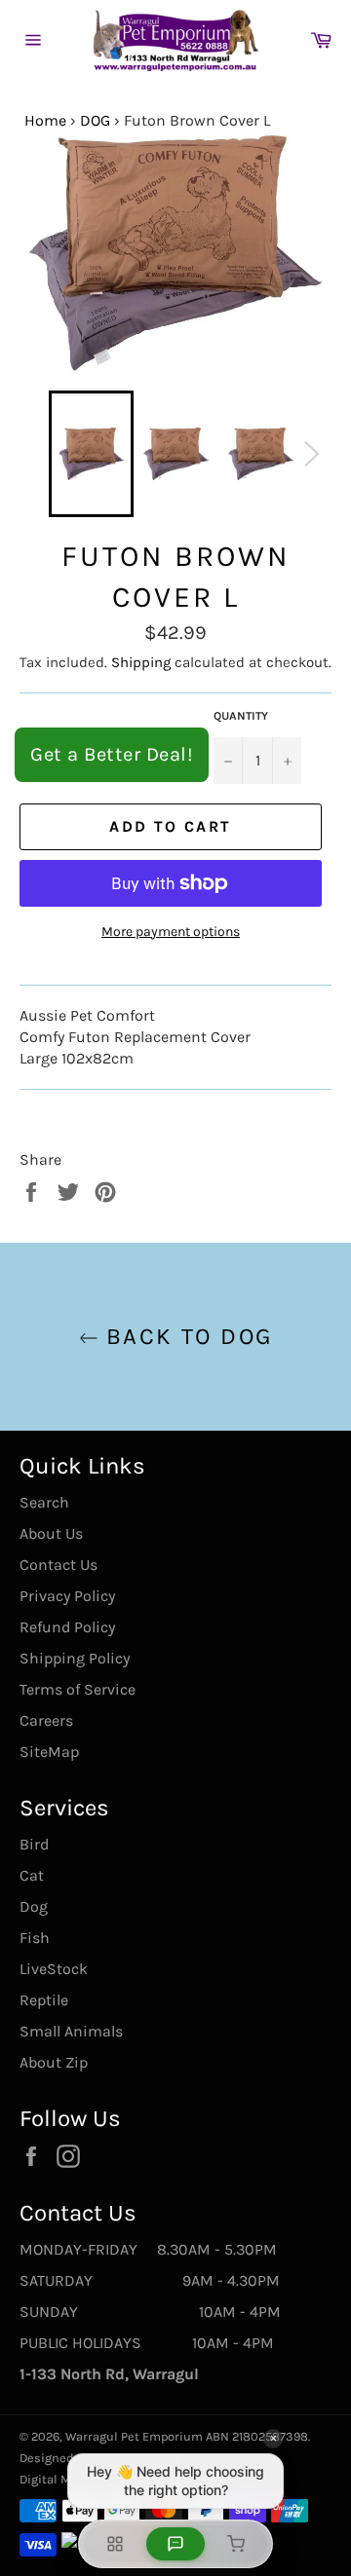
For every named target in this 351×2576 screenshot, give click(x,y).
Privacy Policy (67, 1596)
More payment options (171, 932)
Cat (32, 1875)
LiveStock (54, 1969)
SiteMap (49, 1752)
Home (45, 120)
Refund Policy (67, 1627)
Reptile (44, 2000)
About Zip (54, 2062)
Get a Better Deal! (112, 754)
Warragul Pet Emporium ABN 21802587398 (187, 2436)
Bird (34, 1844)
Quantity (241, 716)
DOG (95, 120)
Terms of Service (78, 1689)
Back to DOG (186, 1336)
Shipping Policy (75, 1658)
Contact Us (58, 1565)
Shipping (141, 662)
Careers (46, 1720)
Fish (35, 1938)
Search (44, 1502)
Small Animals (71, 2031)
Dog (34, 1906)
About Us (51, 1533)
